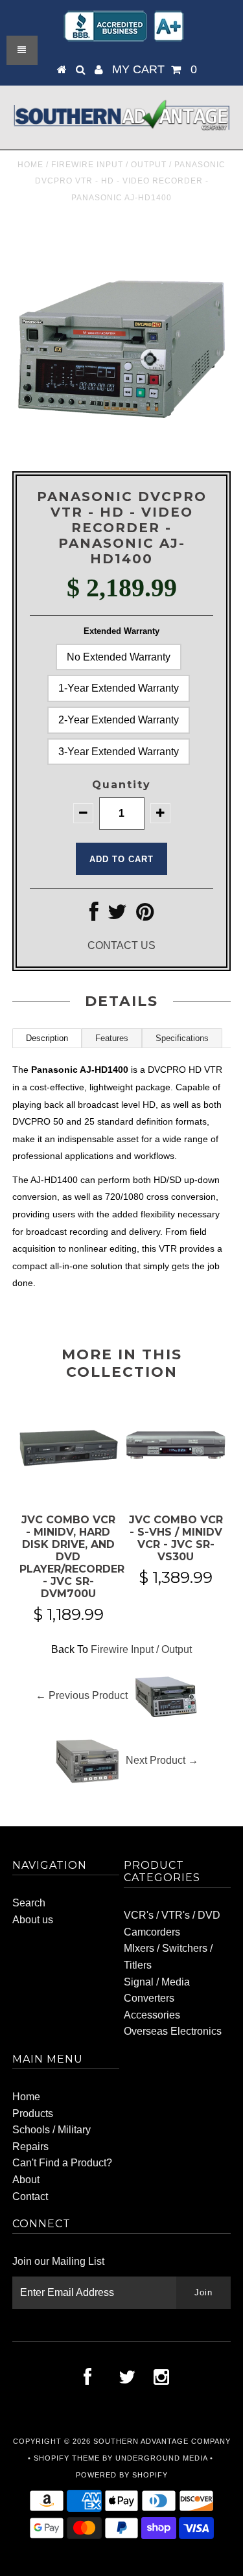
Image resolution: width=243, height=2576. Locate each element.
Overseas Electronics (173, 2031)
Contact (30, 2196)
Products (33, 2113)
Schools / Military (52, 2130)
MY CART (155, 69)
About (26, 2180)
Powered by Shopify (122, 2475)
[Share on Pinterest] (145, 916)
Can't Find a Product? (62, 2163)
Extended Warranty (121, 631)
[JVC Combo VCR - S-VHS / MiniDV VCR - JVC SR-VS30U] (176, 1489)
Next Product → (162, 1760)
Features (112, 1038)
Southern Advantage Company (162, 2441)
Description (47, 1038)
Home (30, 165)
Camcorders (152, 1932)
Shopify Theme (67, 2458)
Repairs (30, 2147)
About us (33, 1920)
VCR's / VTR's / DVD (172, 1915)
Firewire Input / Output (109, 165)
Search (29, 1903)
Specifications (182, 1038)
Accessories (152, 2015)
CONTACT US (121, 945)
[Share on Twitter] (117, 916)
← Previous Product (82, 1695)
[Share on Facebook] (94, 916)
